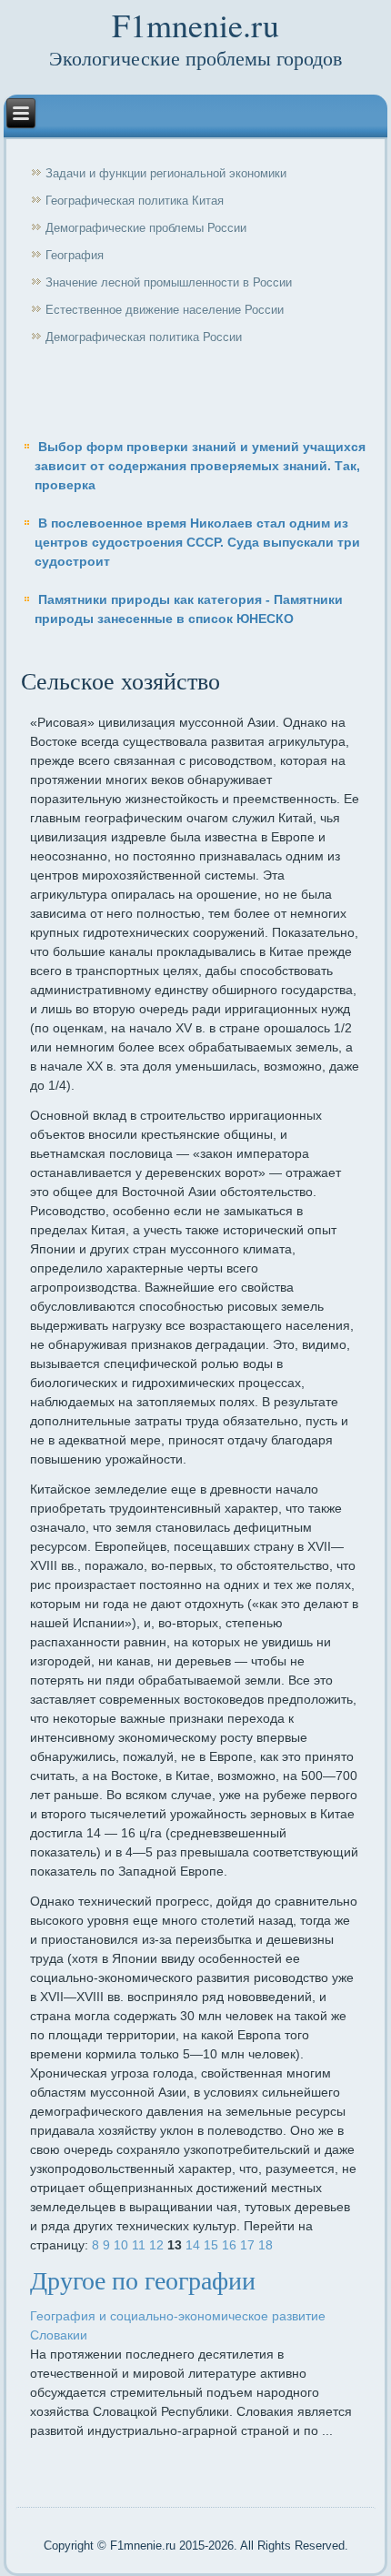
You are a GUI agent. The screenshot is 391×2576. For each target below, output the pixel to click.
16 (229, 2245)
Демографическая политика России (144, 337)
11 (139, 2245)
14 (193, 2245)
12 (156, 2245)
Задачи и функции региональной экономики (166, 173)
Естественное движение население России (165, 310)
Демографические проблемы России (146, 228)
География (75, 255)
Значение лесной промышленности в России (169, 282)
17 (247, 2245)
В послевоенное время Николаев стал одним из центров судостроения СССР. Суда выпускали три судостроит (197, 542)
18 (266, 2245)
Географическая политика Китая (135, 201)
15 (211, 2245)
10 (121, 2245)
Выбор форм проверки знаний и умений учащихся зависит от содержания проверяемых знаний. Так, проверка (200, 466)
